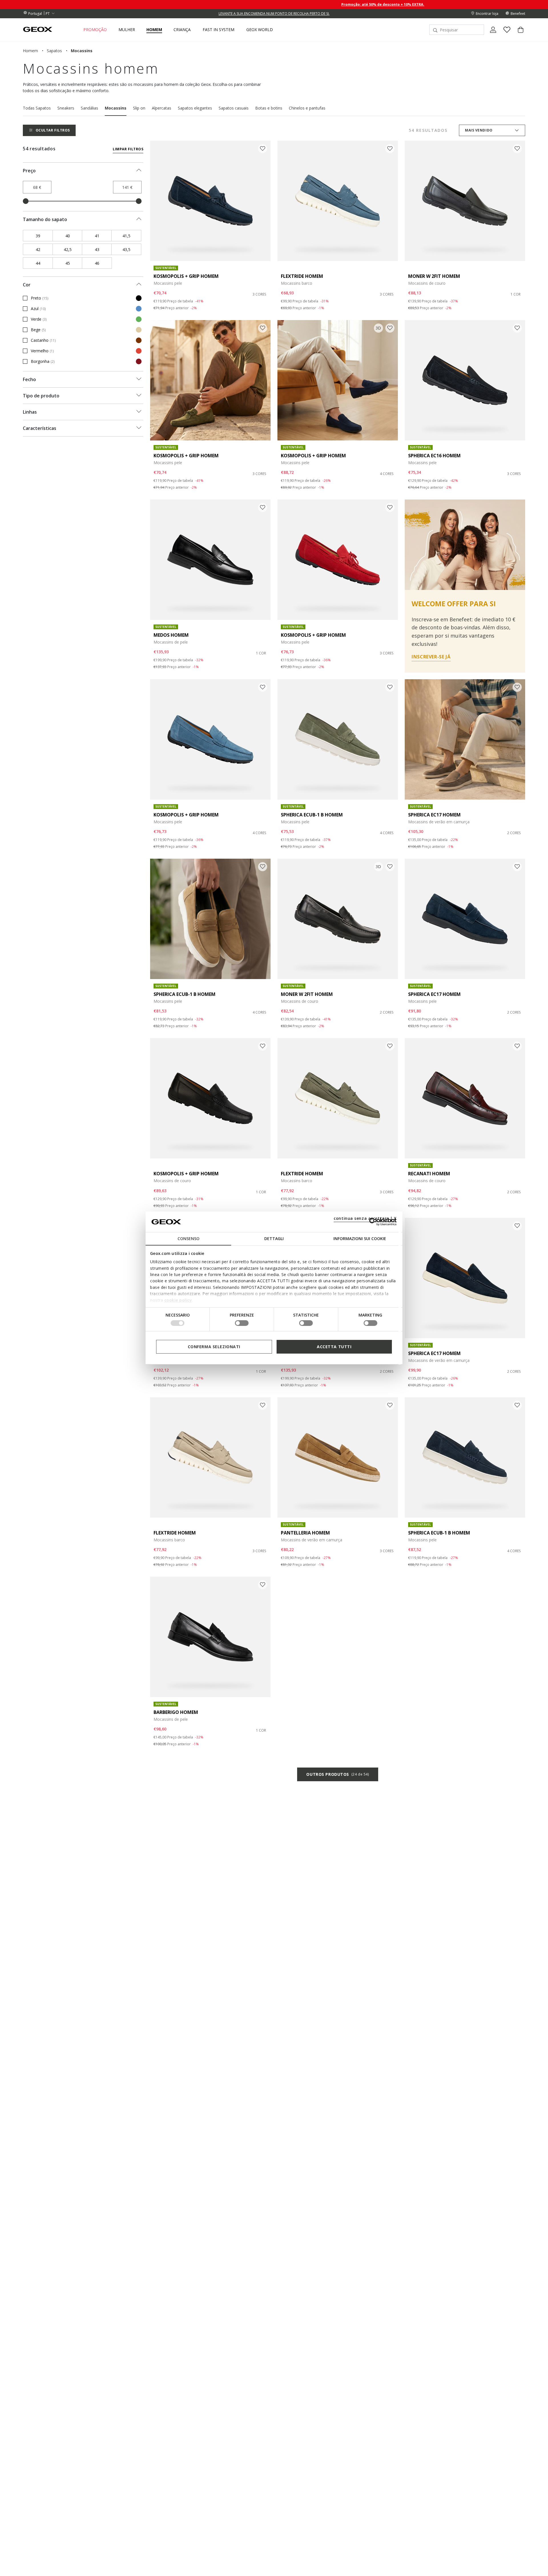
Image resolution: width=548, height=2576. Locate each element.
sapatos (54, 51)
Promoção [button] (95, 30)
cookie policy (178, 1300)
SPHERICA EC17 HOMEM (434, 815)
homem (30, 51)
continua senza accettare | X (365, 1218)
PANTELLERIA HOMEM (305, 1533)
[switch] (242, 1323)
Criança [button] (182, 30)
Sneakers (66, 108)
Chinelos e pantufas (307, 108)
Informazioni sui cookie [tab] (360, 1239)
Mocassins (116, 108)
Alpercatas (162, 108)
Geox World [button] (260, 30)
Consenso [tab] (189, 1239)
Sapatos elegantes (195, 108)
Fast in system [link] (218, 30)
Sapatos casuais (234, 108)
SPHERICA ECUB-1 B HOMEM (312, 815)
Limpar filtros (128, 149)
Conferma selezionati (214, 1347)
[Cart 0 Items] (518, 35)
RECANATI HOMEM (429, 1174)
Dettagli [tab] (274, 1239)
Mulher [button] (127, 30)
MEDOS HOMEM (171, 635)
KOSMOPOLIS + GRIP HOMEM (186, 276)
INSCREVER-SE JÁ (431, 657)
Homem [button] (154, 30)
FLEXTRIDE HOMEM (302, 276)
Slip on (139, 108)
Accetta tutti (334, 1347)
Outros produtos (338, 1774)
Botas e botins (269, 108)
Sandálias (89, 108)
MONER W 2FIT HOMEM (434, 276)
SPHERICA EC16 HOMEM (434, 456)
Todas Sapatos (37, 108)
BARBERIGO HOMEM (176, 1712)
